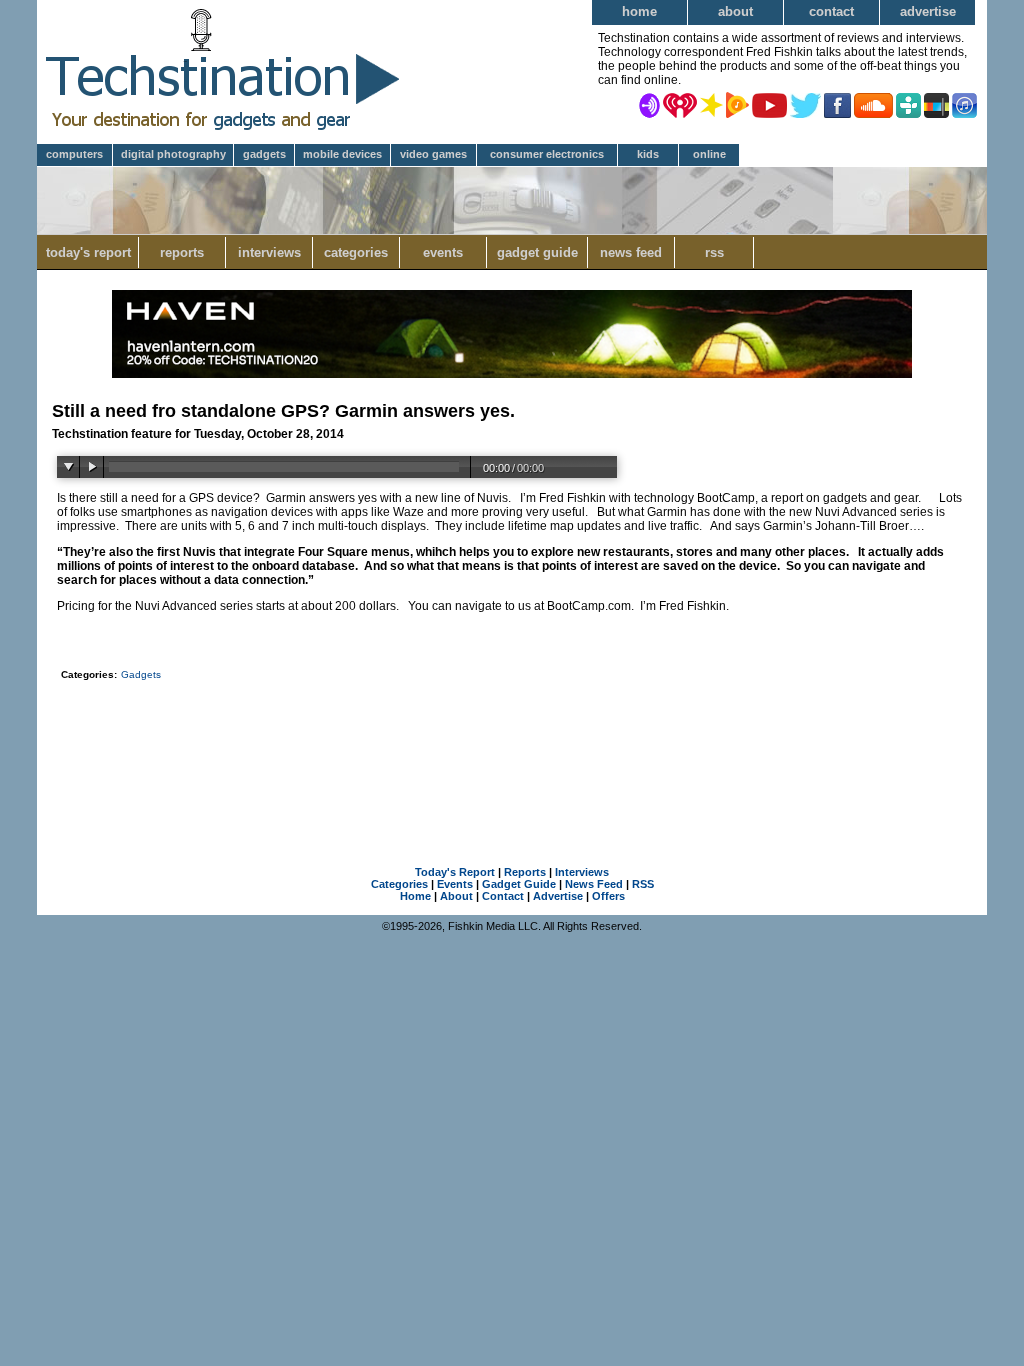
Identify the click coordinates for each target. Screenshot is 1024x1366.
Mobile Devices (342, 154)
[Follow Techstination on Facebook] (837, 104)
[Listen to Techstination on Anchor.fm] (649, 104)
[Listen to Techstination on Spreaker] (711, 104)
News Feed (631, 252)
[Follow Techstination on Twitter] (805, 104)
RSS (714, 252)
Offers (608, 896)
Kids (648, 154)
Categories (356, 252)
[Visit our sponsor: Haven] (512, 374)
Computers (74, 154)
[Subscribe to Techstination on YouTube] (769, 104)
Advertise (928, 11)
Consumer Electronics (547, 154)
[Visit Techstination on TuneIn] (908, 104)
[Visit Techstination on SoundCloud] (873, 104)
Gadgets (264, 154)
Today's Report (88, 252)
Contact (831, 11)
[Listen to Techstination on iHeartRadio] (680, 104)
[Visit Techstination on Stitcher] (936, 104)
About (735, 11)
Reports (182, 252)
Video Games (433, 154)
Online (709, 154)
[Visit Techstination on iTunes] (964, 104)
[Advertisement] (512, 742)
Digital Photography (173, 154)
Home (639, 11)
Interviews (269, 252)
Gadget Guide (537, 252)
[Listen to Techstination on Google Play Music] (737, 104)
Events (443, 252)
